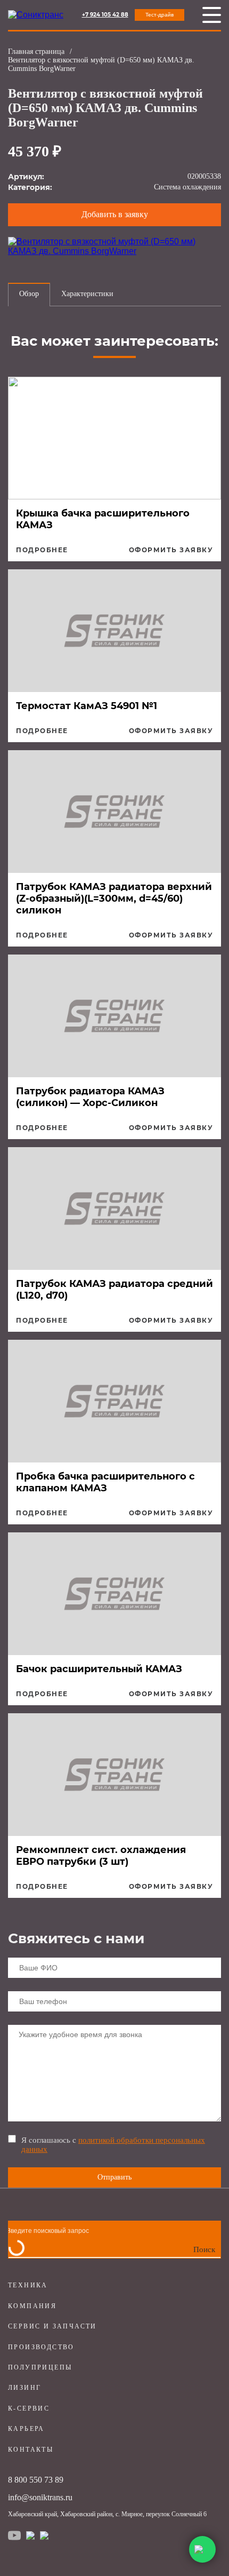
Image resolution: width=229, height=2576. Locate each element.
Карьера (26, 2429)
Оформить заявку (171, 550)
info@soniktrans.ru (40, 2497)
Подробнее (42, 550)
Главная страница (36, 51)
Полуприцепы (40, 2367)
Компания (32, 2306)
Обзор (29, 294)
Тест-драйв (160, 15)
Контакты (31, 2450)
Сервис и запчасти (52, 2326)
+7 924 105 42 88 (105, 15)
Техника (28, 2285)
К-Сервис (29, 2408)
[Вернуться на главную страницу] (36, 15)
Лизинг (24, 2388)
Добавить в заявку (115, 214)
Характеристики (87, 294)
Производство (41, 2347)
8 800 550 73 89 (36, 2480)
